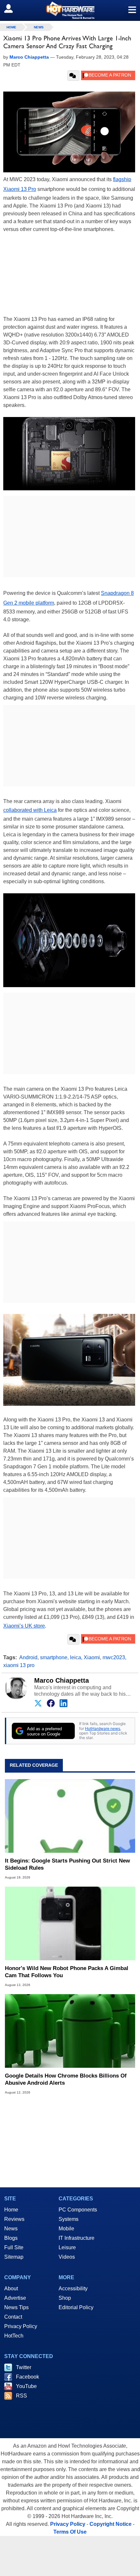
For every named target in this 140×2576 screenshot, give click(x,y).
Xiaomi (92, 1657)
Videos (67, 2257)
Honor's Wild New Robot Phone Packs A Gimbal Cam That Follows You (67, 1972)
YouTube (26, 2386)
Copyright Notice (111, 2524)
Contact (13, 2317)
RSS (21, 2396)
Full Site (14, 2247)
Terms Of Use (70, 2532)
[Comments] (73, 76)
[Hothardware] (70, 10)
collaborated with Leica (30, 810)
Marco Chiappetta (62, 1680)
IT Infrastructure (77, 2238)
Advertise (15, 2298)
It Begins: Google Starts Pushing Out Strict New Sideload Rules (67, 1864)
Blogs (11, 2238)
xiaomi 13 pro (19, 1665)
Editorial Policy (76, 2307)
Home (11, 2210)
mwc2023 (114, 1657)
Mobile (66, 2229)
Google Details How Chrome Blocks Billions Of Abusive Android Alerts (66, 2079)
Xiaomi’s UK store (24, 1626)
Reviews (14, 2219)
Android (28, 1657)
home (11, 27)
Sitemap (14, 2257)
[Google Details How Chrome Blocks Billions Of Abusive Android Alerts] (70, 2031)
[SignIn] (13, 8)
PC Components (78, 2210)
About (11, 2288)
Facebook (28, 2377)
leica (76, 1657)
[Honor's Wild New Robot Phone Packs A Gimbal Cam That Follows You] (70, 1923)
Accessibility (73, 2288)
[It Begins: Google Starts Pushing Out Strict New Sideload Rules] (70, 1816)
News (39, 27)
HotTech (14, 2336)
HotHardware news (103, 1728)
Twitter (24, 2367)
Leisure (67, 2247)
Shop (65, 2298)
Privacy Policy (21, 2326)
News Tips (16, 2307)
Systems (69, 2219)
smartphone (54, 1657)
